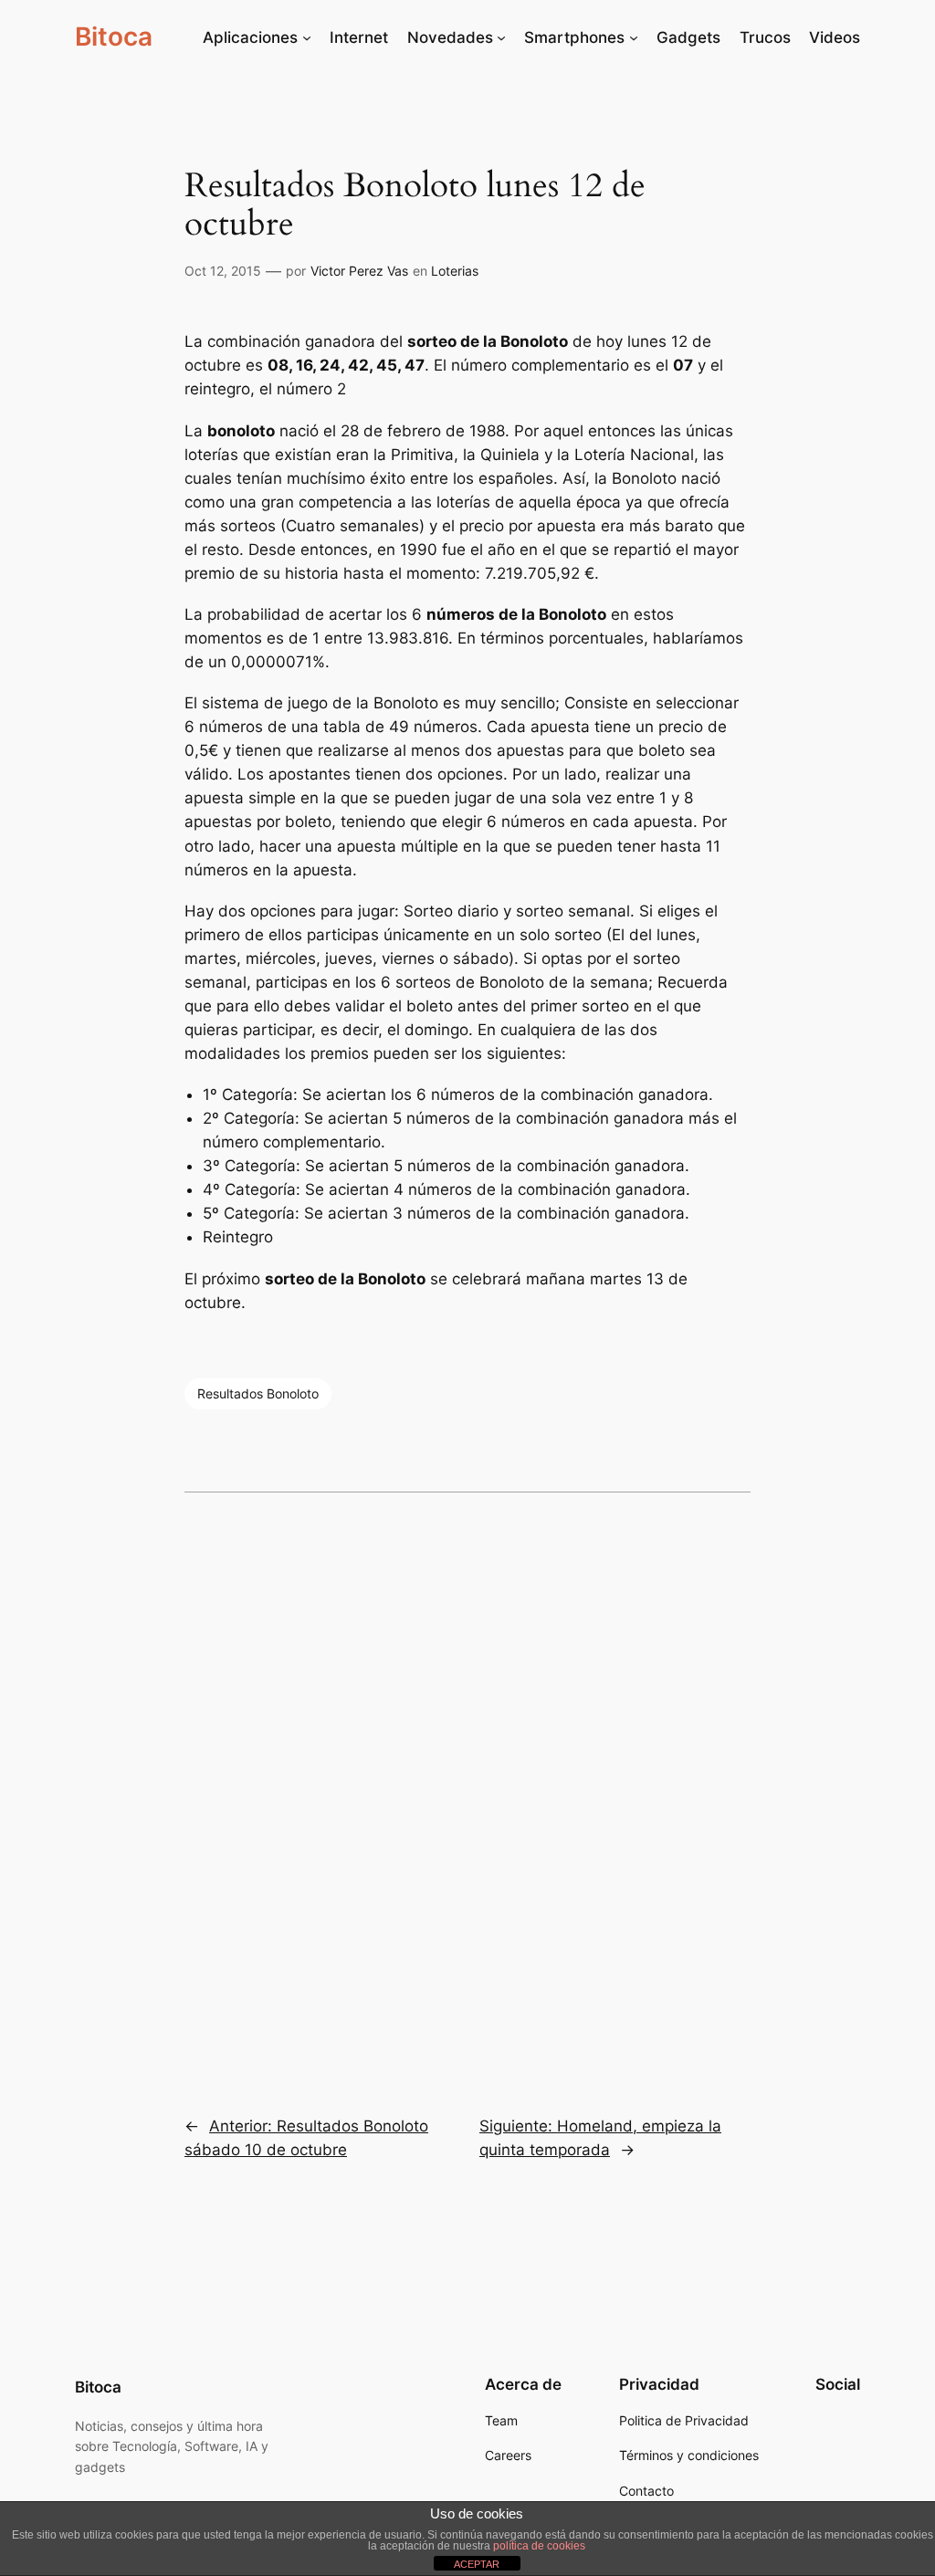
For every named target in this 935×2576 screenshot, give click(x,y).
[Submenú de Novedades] (501, 37)
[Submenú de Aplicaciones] (307, 37)
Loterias (455, 271)
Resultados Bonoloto (258, 1393)
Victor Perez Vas (359, 271)
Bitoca (114, 37)
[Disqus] (467, 1791)
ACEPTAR (477, 2564)
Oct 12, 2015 (223, 271)
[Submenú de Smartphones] (634, 37)
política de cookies (539, 2546)
